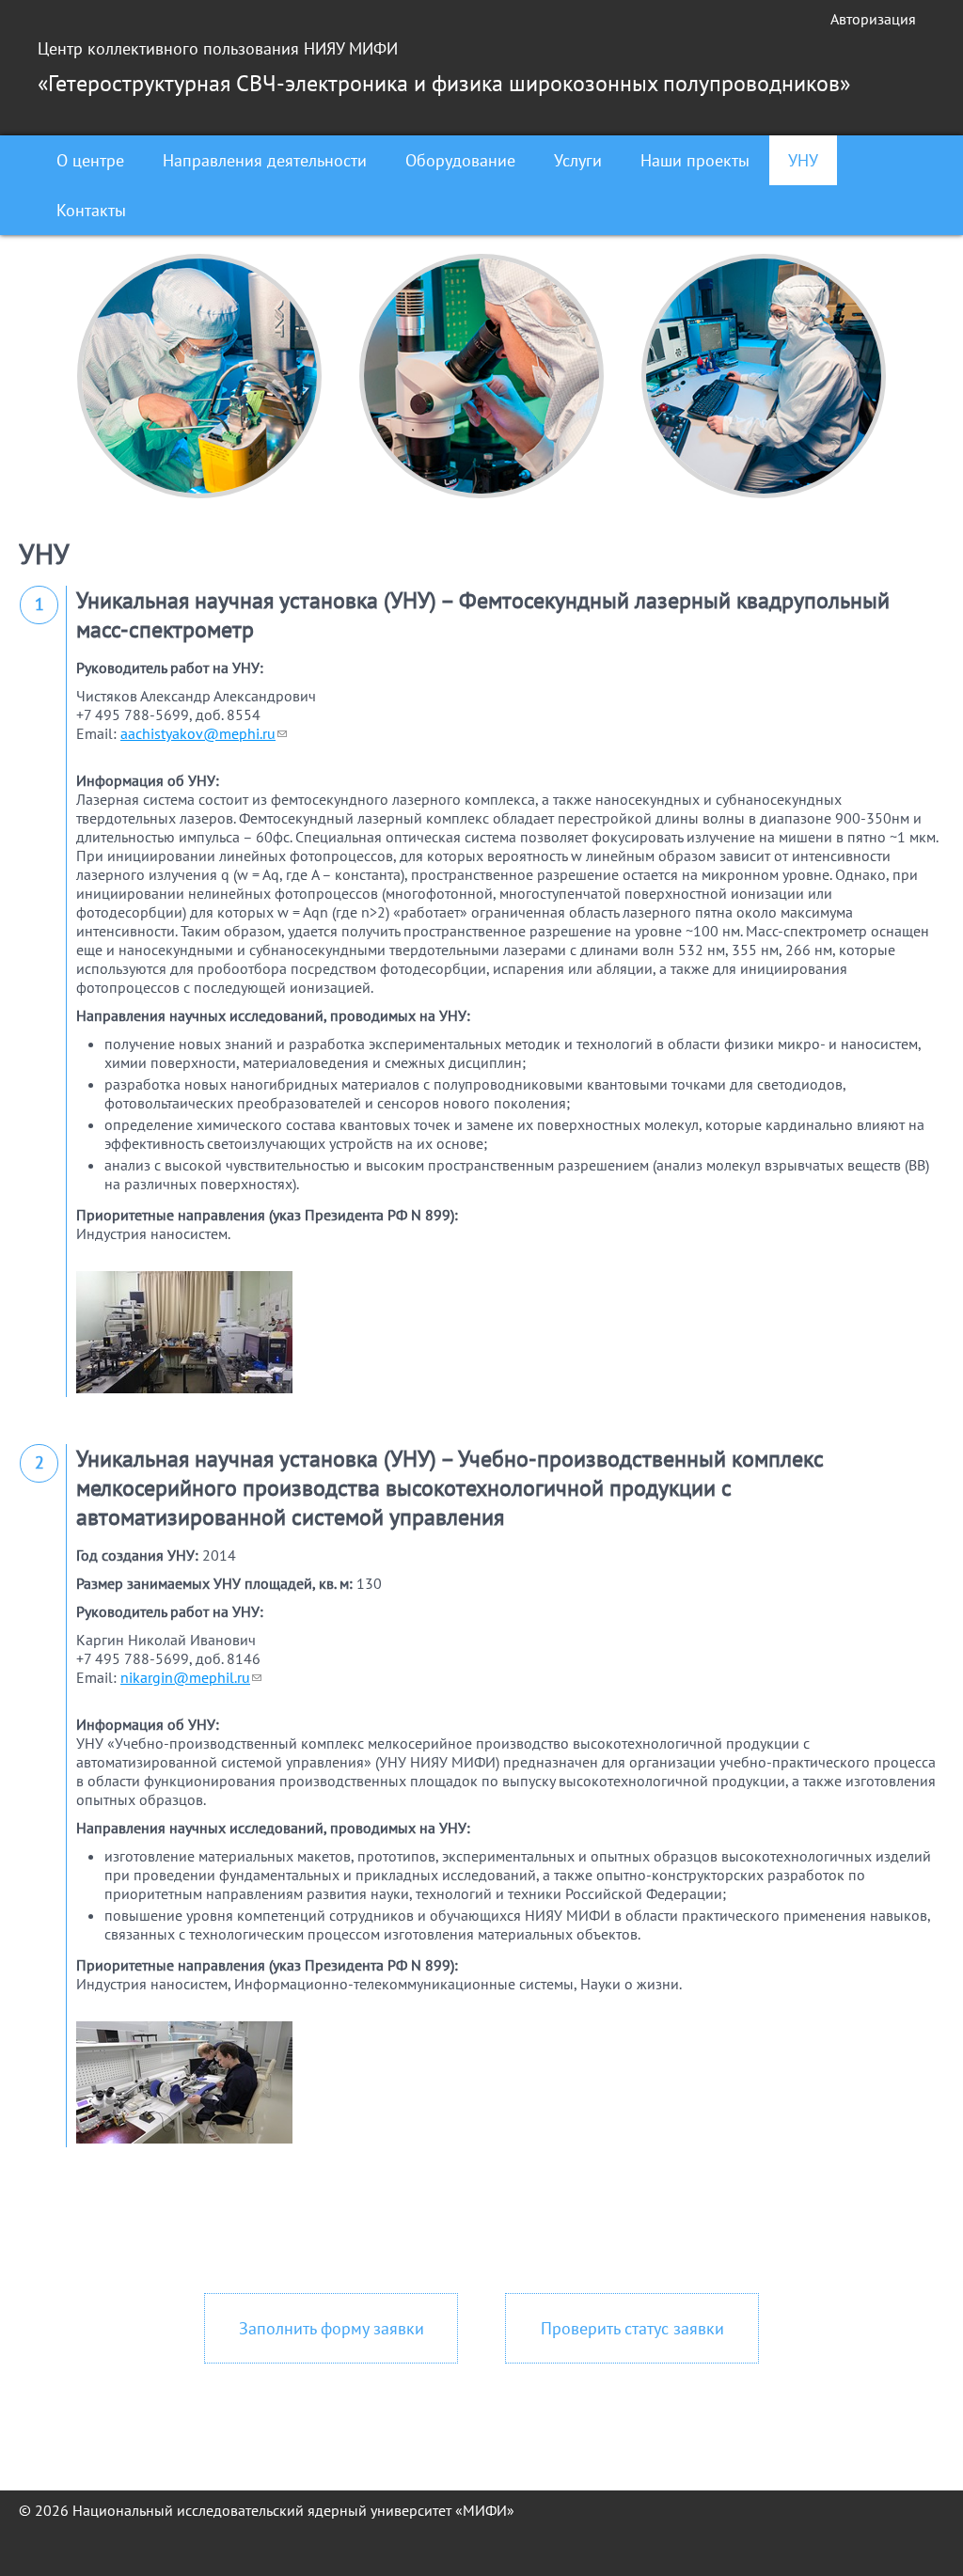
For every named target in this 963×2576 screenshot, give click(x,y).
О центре (90, 160)
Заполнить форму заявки (332, 2328)
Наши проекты (695, 160)
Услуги (578, 160)
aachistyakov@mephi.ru (204, 733)
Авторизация (873, 19)
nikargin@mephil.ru (191, 1677)
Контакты (91, 210)
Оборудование (460, 160)
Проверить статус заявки (632, 2328)
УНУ (803, 160)
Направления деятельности (265, 160)
